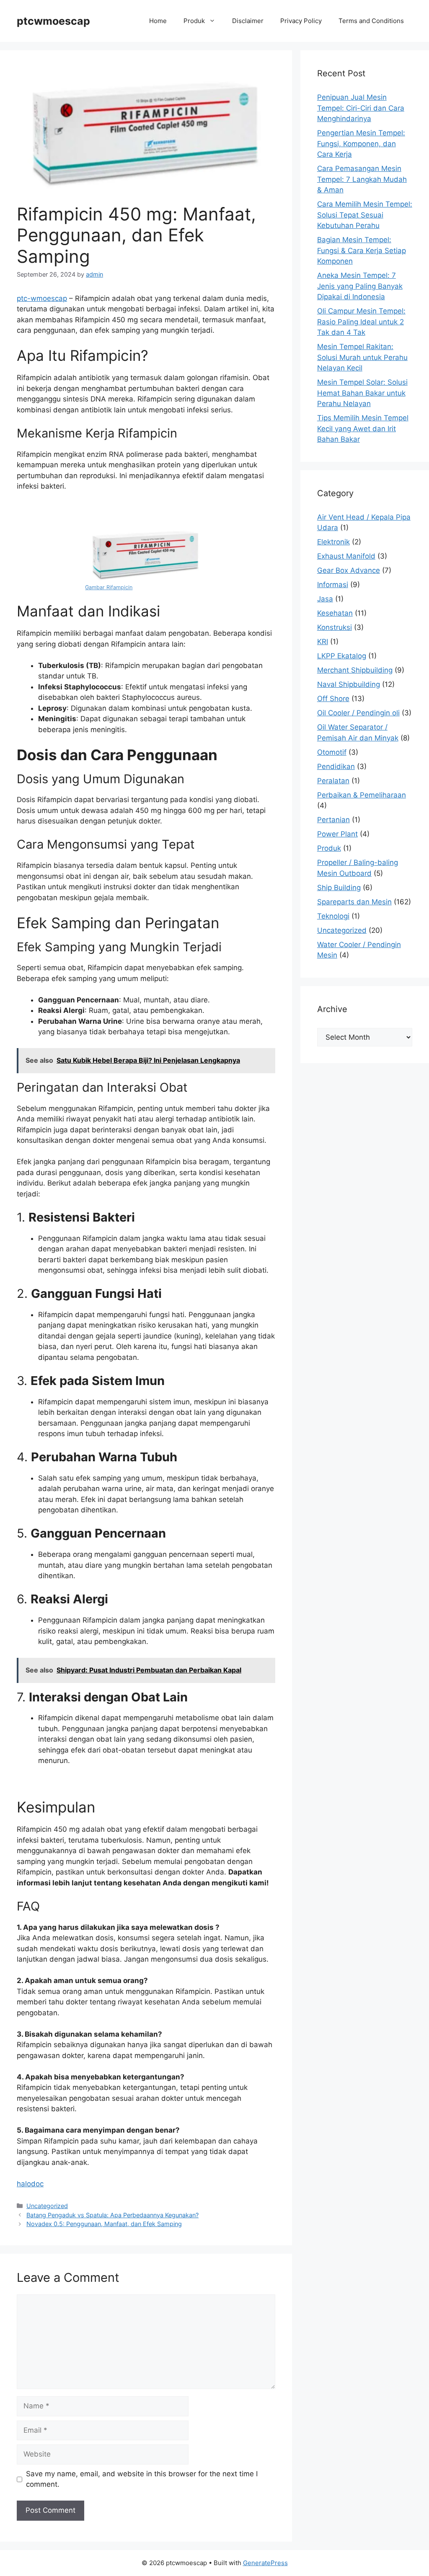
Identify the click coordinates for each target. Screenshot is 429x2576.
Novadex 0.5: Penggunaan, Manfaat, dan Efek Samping (104, 2224)
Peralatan (333, 781)
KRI (323, 642)
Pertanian (333, 820)
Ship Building (339, 888)
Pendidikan (336, 766)
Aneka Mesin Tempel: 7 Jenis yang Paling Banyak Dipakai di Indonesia (360, 286)
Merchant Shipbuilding (355, 670)
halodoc (30, 2184)
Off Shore (333, 699)
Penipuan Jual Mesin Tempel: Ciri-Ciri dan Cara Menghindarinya (361, 108)
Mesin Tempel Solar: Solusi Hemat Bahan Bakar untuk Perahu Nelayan (362, 393)
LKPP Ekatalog (342, 656)
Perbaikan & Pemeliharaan (362, 795)
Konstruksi (335, 627)
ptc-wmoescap (42, 298)
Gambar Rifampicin (109, 587)
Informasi (333, 585)
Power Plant (337, 834)
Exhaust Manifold (346, 556)
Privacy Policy (301, 21)
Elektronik (333, 542)
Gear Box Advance (349, 570)
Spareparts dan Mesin (354, 902)
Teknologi (333, 916)
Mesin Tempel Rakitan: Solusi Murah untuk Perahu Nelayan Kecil (362, 357)
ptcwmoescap (53, 21)
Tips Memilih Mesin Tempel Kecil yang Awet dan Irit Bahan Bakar (363, 428)
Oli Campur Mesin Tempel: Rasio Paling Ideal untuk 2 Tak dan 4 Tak (361, 322)
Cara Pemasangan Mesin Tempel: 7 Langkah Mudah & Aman (362, 179)
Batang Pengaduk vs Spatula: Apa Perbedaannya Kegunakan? (112, 2215)
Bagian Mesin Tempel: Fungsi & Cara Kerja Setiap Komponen (362, 250)
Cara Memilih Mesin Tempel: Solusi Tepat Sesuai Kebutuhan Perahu (365, 215)
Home (158, 21)
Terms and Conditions (371, 21)
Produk (194, 21)
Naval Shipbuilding (349, 684)
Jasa (325, 599)
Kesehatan (335, 613)
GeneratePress (265, 2563)
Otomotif (332, 752)
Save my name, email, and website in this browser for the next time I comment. (142, 2479)
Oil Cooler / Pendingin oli (358, 713)
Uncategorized (47, 2206)
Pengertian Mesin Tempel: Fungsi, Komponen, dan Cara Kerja (361, 144)
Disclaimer (248, 21)
